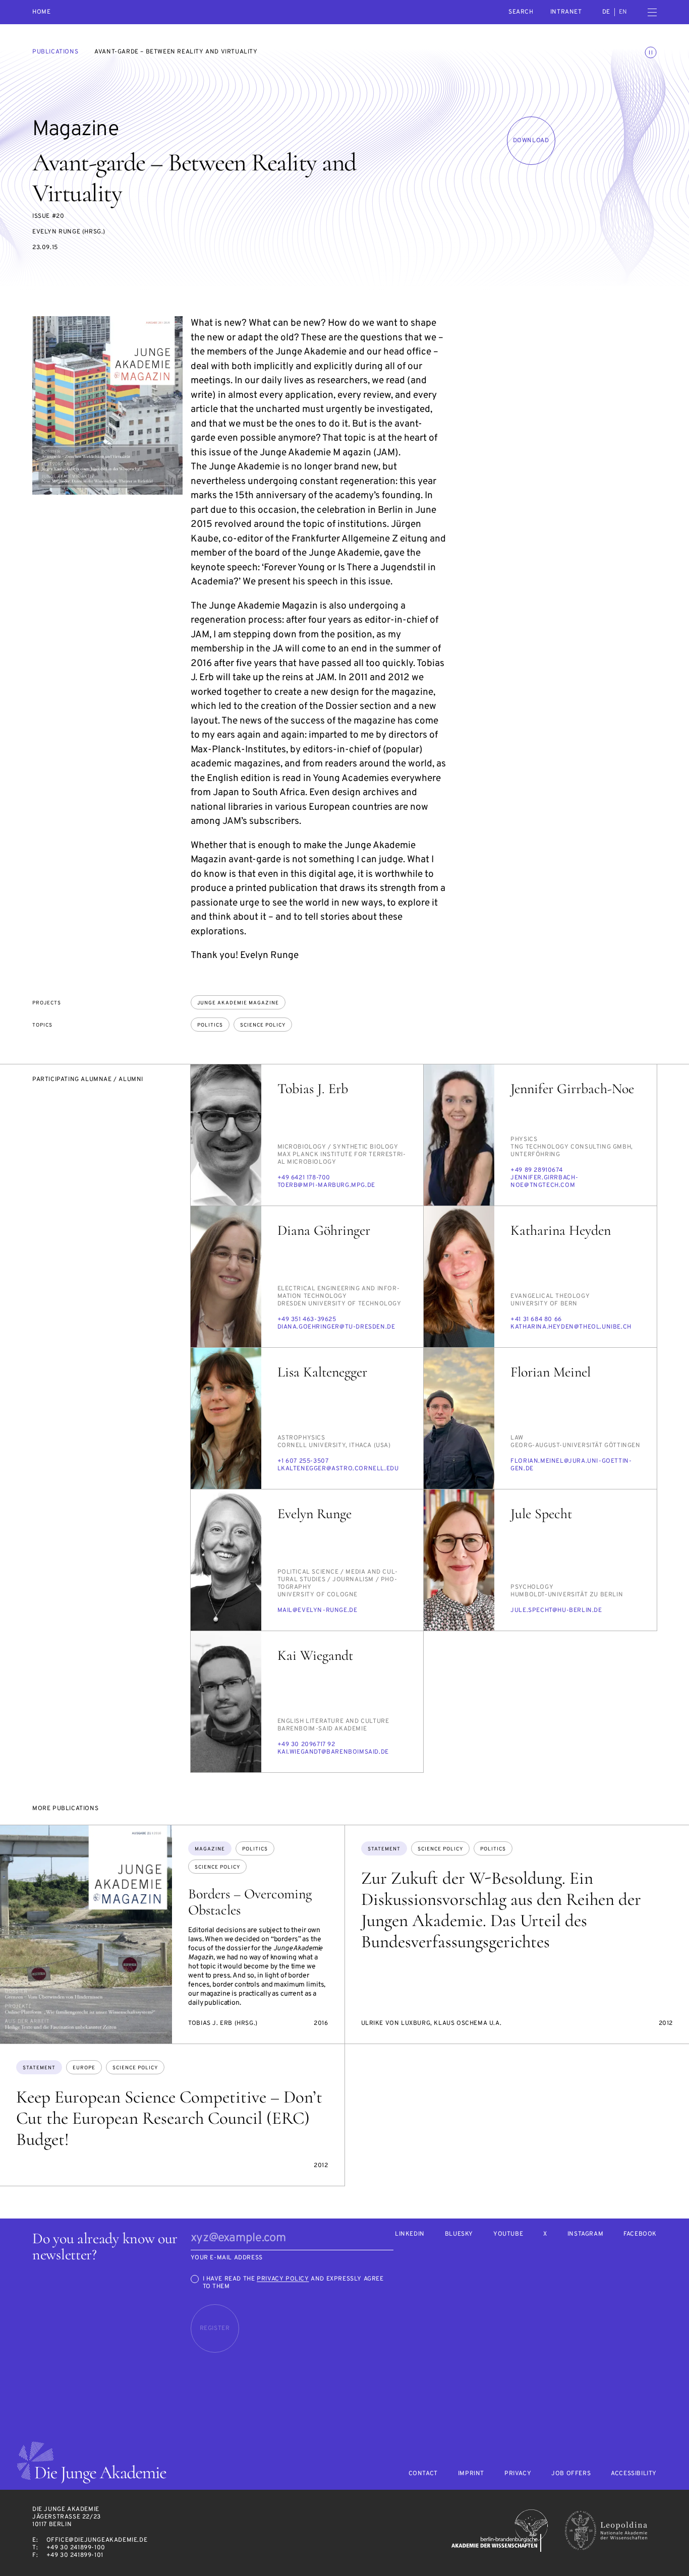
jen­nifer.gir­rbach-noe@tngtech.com (544, 1182)
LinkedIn (410, 2234)
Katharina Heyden (561, 1230)
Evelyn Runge (314, 1514)
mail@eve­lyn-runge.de (318, 1610)
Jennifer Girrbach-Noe (572, 1089)
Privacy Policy (283, 2279)
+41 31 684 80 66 (536, 1320)
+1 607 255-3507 (303, 1461)
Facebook (640, 2234)
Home (41, 12)
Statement (384, 1849)
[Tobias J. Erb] (226, 1135)
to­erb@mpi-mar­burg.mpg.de (326, 1185)
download (531, 141)
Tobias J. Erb (313, 1089)
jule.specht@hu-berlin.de (556, 1610)
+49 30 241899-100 (76, 2548)
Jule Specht (541, 1514)
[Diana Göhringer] (226, 1277)
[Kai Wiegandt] (226, 1702)
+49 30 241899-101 (75, 2555)
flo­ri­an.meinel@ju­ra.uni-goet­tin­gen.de (571, 1465)
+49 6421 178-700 (304, 1178)
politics (210, 1025)
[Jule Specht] (459, 1560)
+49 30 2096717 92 (306, 1745)
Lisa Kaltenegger (322, 1372)
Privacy (518, 2474)
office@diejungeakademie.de (97, 2540)
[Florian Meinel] (459, 1418)
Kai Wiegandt (315, 1655)
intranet (566, 12)
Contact (423, 2474)
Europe (84, 2068)
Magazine (210, 1849)
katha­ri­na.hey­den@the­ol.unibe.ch (571, 1327)
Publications (55, 52)
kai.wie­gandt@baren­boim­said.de (333, 1752)
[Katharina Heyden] (459, 1277)
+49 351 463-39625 (307, 1320)
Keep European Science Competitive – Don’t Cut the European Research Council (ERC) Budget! (169, 2118)
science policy (263, 1025)
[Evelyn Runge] (226, 1560)
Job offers (571, 2474)
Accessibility (634, 2474)
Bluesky (459, 2234)
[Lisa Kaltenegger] (226, 1418)
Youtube (508, 2234)
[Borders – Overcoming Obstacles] (86, 1934)
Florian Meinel (551, 1372)
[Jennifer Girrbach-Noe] (459, 1135)
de (606, 12)
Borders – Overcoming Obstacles (250, 1902)
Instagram (585, 2234)
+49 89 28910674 (536, 1170)
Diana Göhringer (324, 1230)
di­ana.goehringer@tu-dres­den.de (336, 1327)
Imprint (471, 2474)
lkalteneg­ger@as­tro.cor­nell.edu (338, 1469)
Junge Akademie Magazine (238, 1003)
